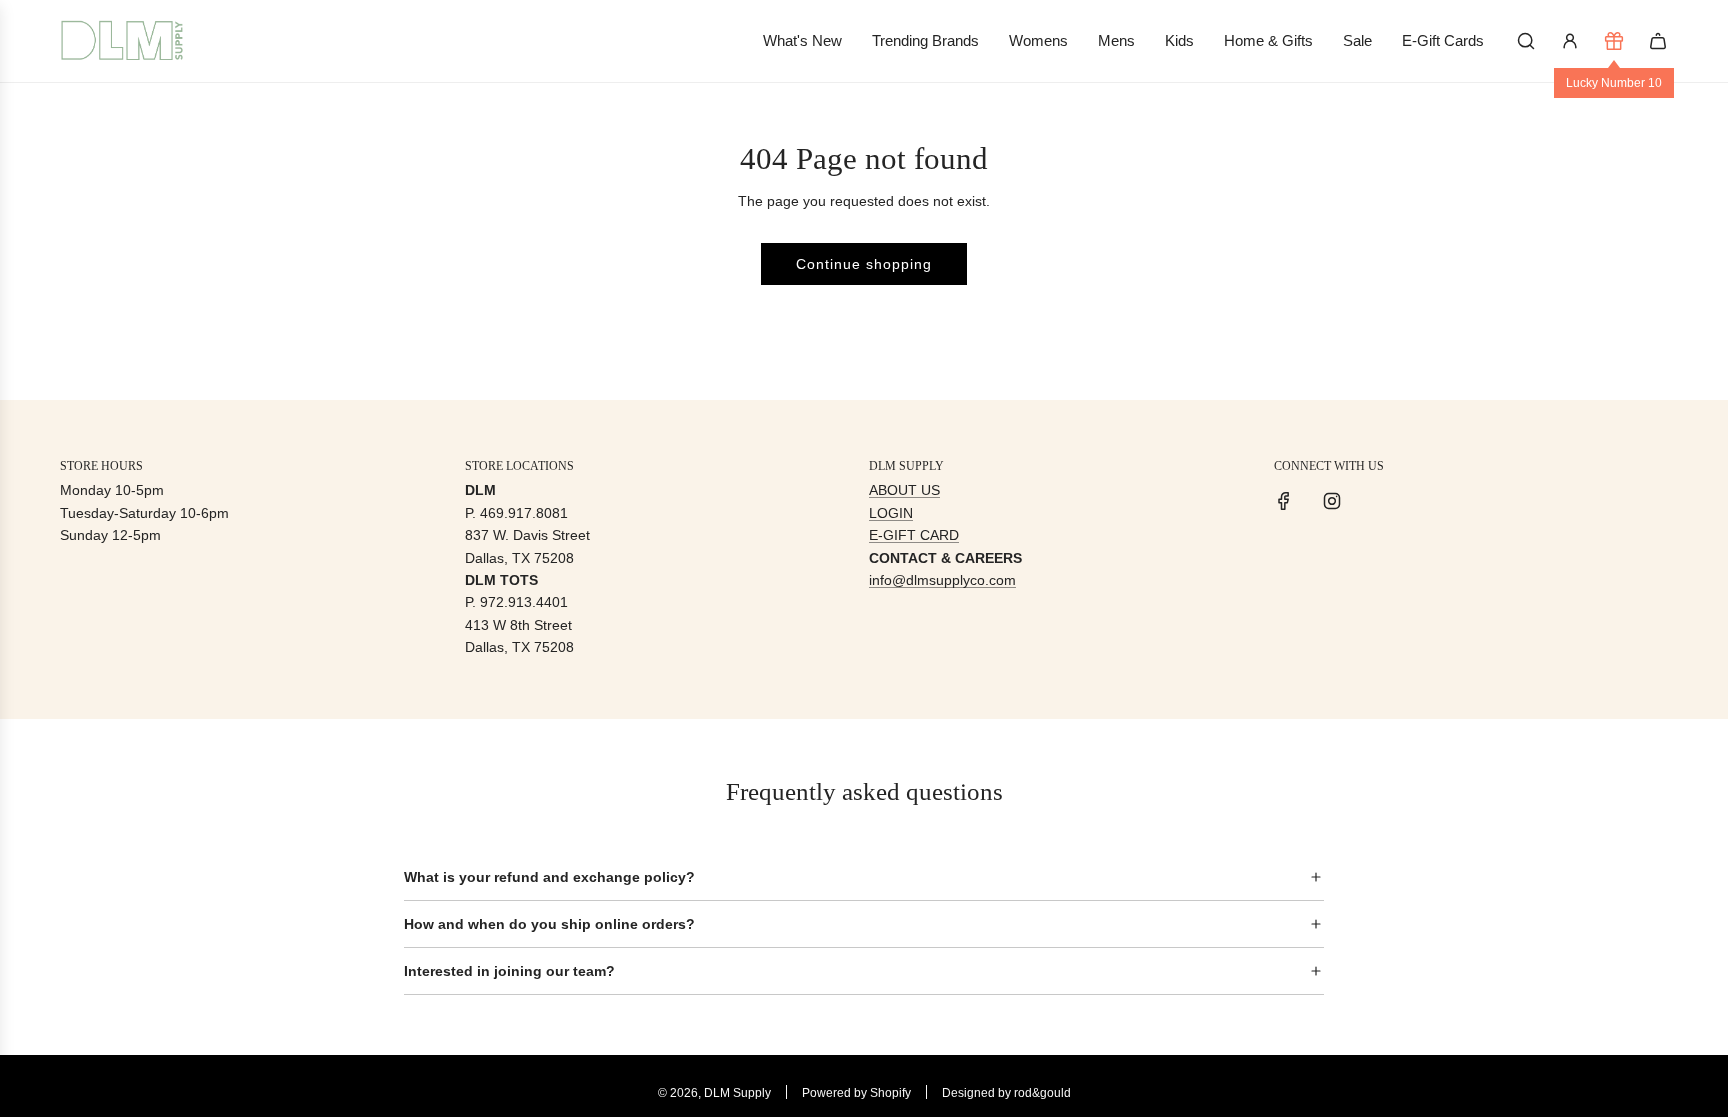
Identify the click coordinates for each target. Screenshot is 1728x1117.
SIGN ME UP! (1059, 630)
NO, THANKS (1059, 691)
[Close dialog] (1232, 361)
